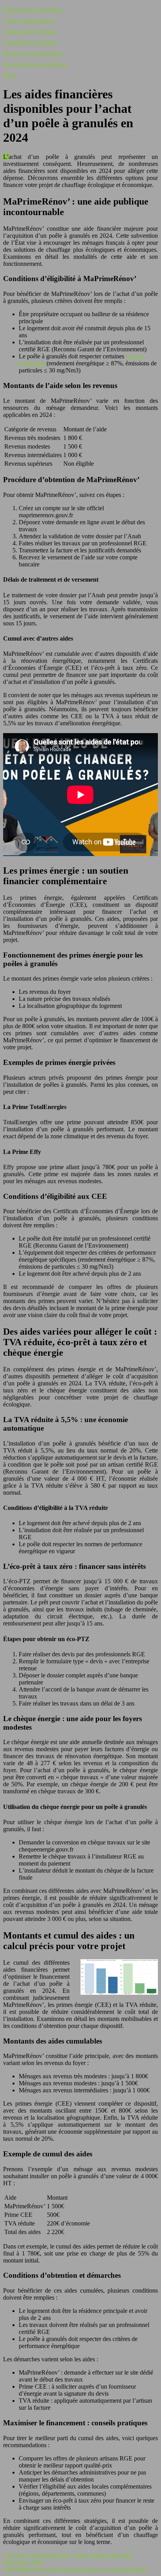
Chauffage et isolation (30, 42)
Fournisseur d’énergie (30, 31)
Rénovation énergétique (32, 10)
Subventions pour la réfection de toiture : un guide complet (75, 2569)
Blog (9, 75)
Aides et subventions (29, 20)
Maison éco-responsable (33, 53)
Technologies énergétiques (36, 64)
